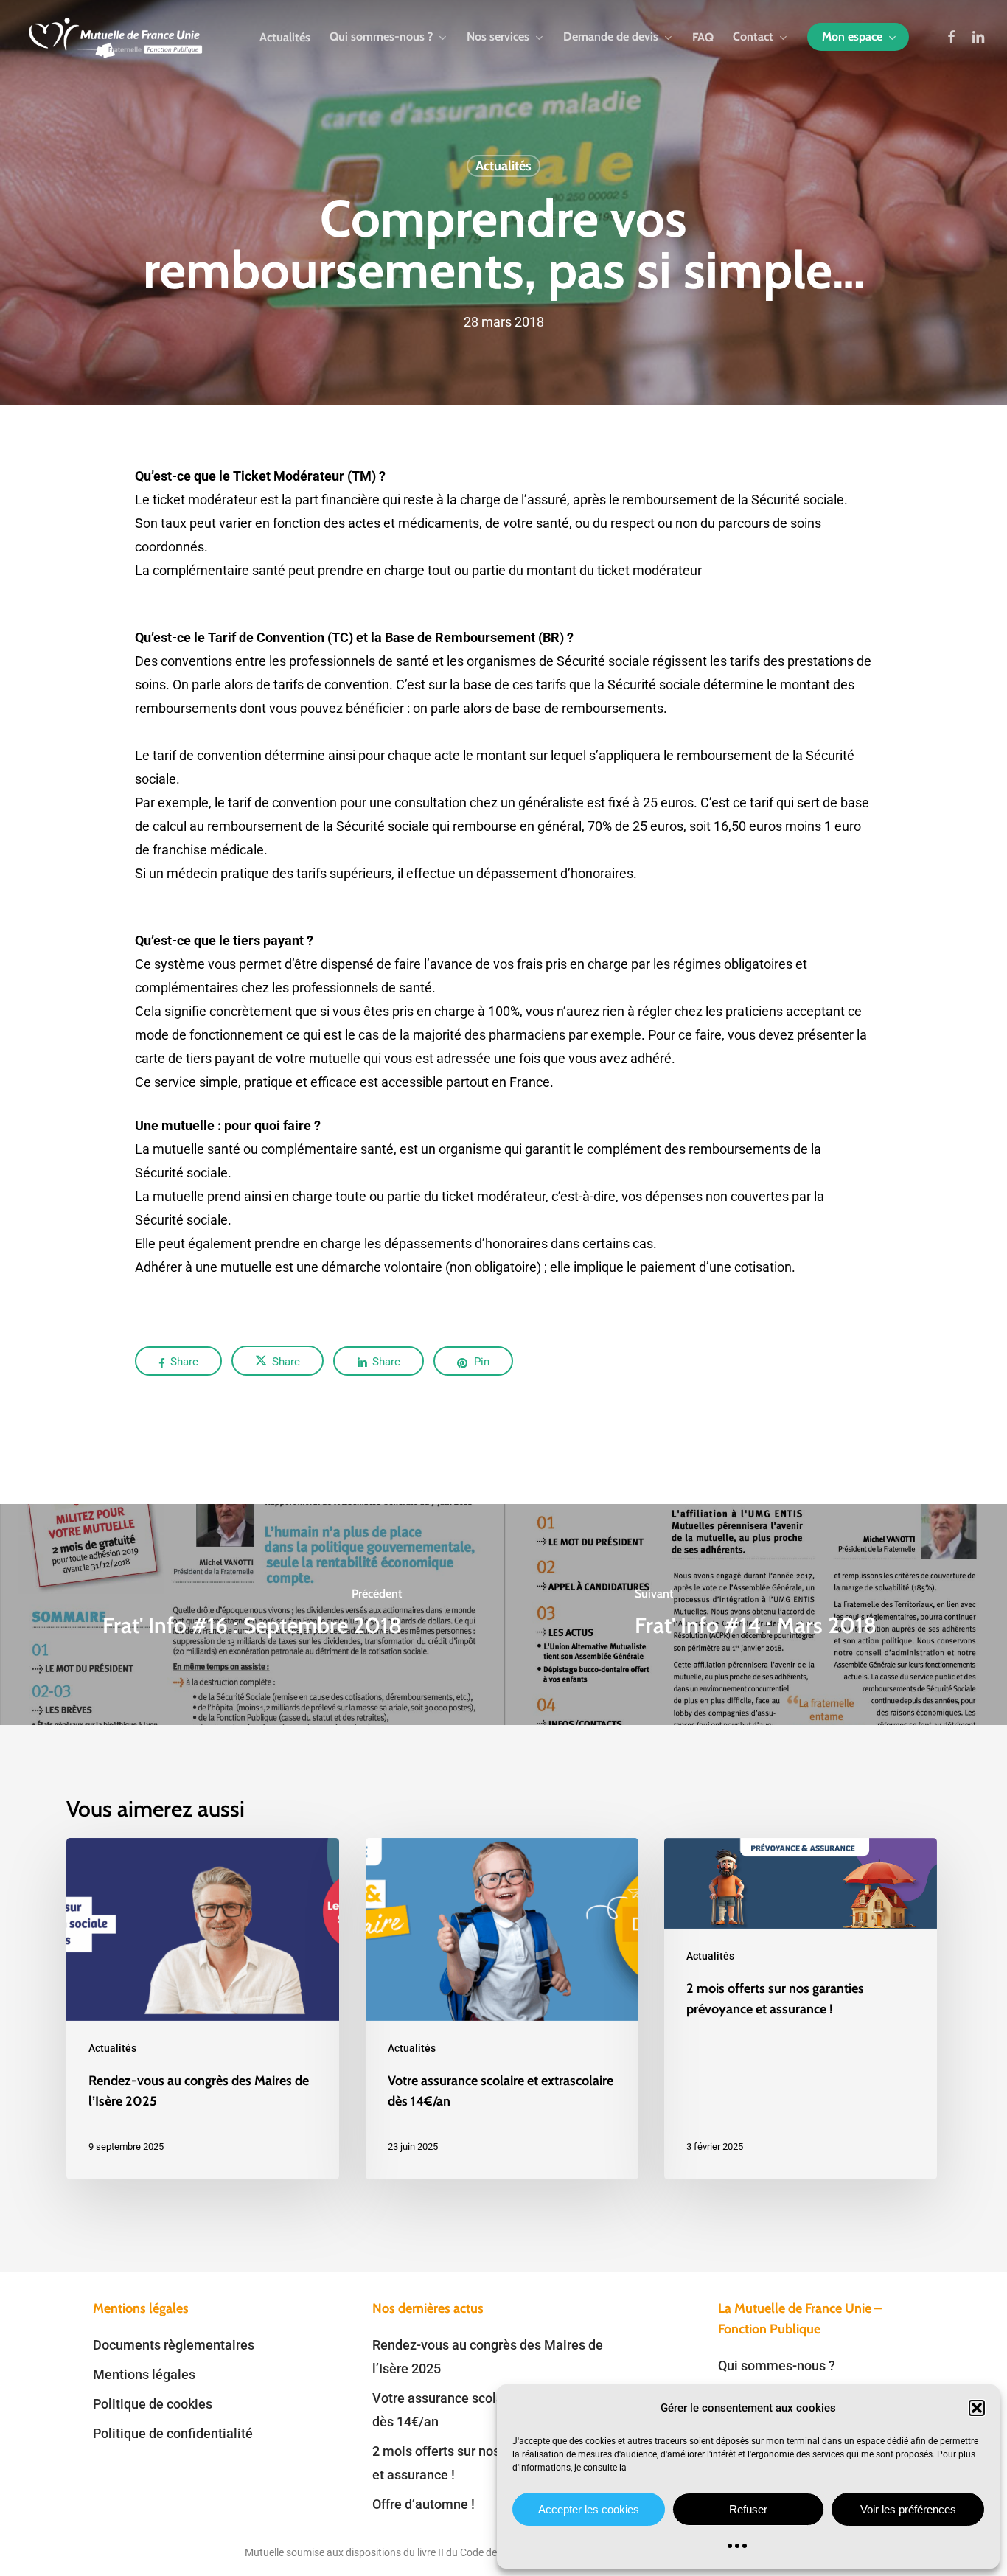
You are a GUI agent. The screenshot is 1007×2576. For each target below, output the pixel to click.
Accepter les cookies (589, 2509)
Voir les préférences (908, 2509)
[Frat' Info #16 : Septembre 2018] (252, 1615)
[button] (977, 2408)
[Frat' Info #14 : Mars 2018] (755, 1615)
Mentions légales (144, 2374)
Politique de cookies (153, 2404)
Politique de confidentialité (173, 2433)
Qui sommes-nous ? (777, 2366)
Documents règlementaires (174, 2345)
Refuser (748, 2509)
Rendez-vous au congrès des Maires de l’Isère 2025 (488, 2357)
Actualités (503, 166)
